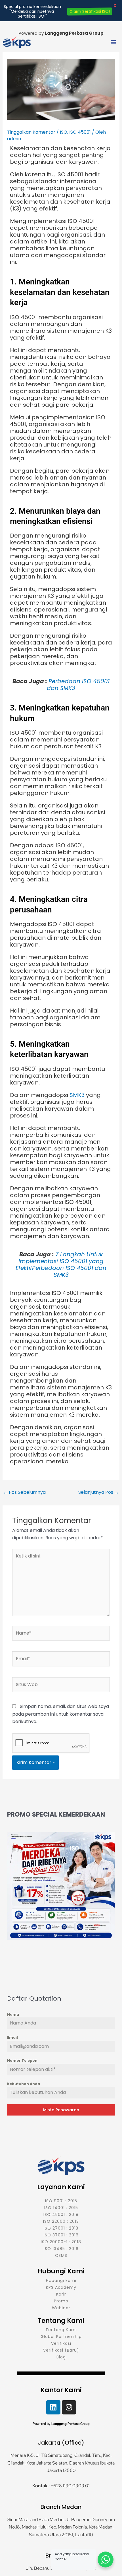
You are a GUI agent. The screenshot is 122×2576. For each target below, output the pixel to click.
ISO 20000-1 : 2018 (61, 2242)
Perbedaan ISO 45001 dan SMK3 (78, 685)
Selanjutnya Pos (99, 1492)
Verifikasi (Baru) (61, 2350)
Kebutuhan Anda (24, 2084)
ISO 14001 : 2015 (61, 2208)
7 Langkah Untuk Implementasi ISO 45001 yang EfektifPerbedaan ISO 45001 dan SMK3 (61, 1265)
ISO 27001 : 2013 (61, 2228)
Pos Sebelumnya (24, 1492)
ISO (64, 132)
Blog (61, 2357)
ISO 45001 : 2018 (61, 2215)
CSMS (61, 2255)
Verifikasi (61, 2343)
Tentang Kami (61, 2330)
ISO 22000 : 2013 (61, 2221)
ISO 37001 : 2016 (61, 2235)
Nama (13, 2014)
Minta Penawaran (61, 2110)
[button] (113, 43)
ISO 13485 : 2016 (61, 2249)
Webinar (61, 2308)
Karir (61, 2294)
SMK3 (77, 1095)
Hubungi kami (61, 2280)
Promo (61, 2301)
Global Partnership (61, 2337)
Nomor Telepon (22, 2060)
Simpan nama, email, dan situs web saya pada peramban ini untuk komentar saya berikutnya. (61, 1714)
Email (12, 2037)
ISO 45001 (80, 132)
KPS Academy (61, 2287)
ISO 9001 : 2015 (61, 2201)
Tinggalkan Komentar (31, 132)
